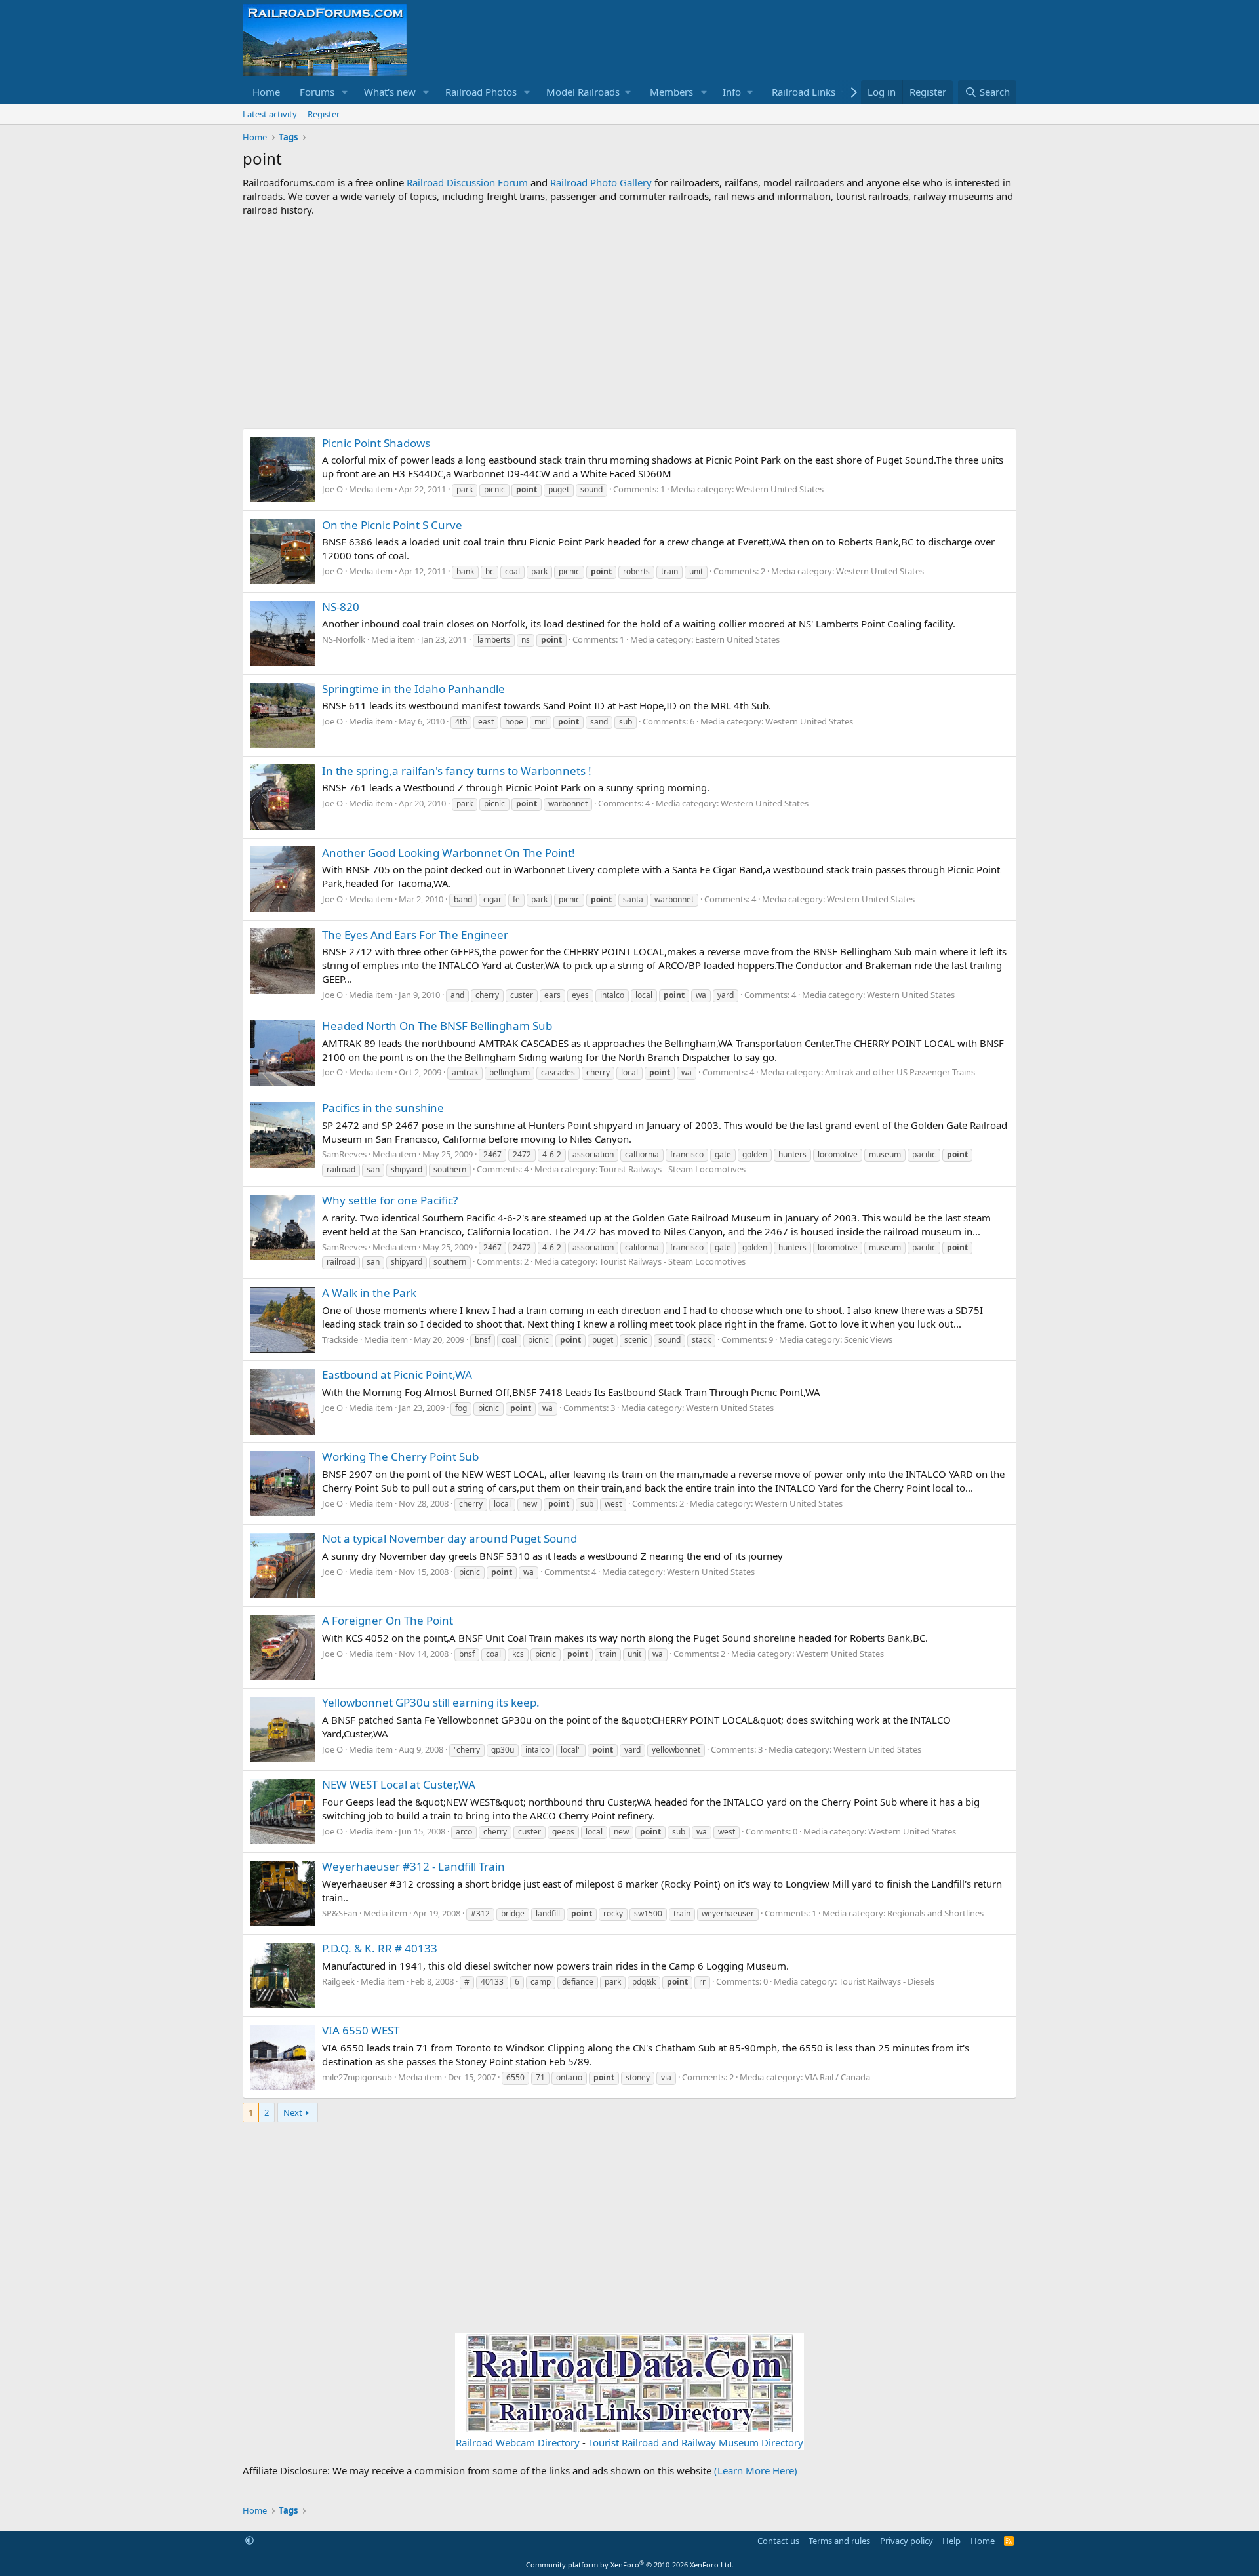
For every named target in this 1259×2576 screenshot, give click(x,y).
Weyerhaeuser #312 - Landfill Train (413, 1866)
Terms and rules (839, 2541)
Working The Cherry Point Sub (400, 1456)
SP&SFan (340, 1913)
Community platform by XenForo (630, 2565)
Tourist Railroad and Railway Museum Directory (696, 2442)
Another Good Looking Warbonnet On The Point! (449, 853)
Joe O (332, 489)
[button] (345, 92)
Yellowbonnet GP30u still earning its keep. (431, 1702)
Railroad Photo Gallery (601, 182)
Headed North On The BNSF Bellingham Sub (437, 1026)
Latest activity (270, 114)
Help (951, 2541)
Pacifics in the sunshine (383, 1108)
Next (293, 2112)
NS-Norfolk (344, 639)
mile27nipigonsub (357, 2077)
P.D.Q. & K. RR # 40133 (380, 1948)
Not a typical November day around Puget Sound (450, 1538)
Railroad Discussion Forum (467, 182)
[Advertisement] (629, 323)
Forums (317, 92)
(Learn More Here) (756, 2470)
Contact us (778, 2541)
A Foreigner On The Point (388, 1620)
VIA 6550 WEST (361, 2030)
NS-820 (341, 607)
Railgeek (338, 1981)
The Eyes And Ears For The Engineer (415, 935)
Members (671, 92)
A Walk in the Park (369, 1293)
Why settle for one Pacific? (390, 1200)
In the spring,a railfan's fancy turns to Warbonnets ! (457, 771)
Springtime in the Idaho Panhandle (413, 689)
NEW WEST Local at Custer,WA (399, 1784)
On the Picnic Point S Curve (392, 525)
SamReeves (344, 1154)
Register (324, 114)
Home (266, 92)
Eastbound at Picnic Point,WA (397, 1375)
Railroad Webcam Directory (518, 2442)
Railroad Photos (481, 92)
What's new (390, 92)
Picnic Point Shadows (376, 443)
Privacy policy (907, 2541)
